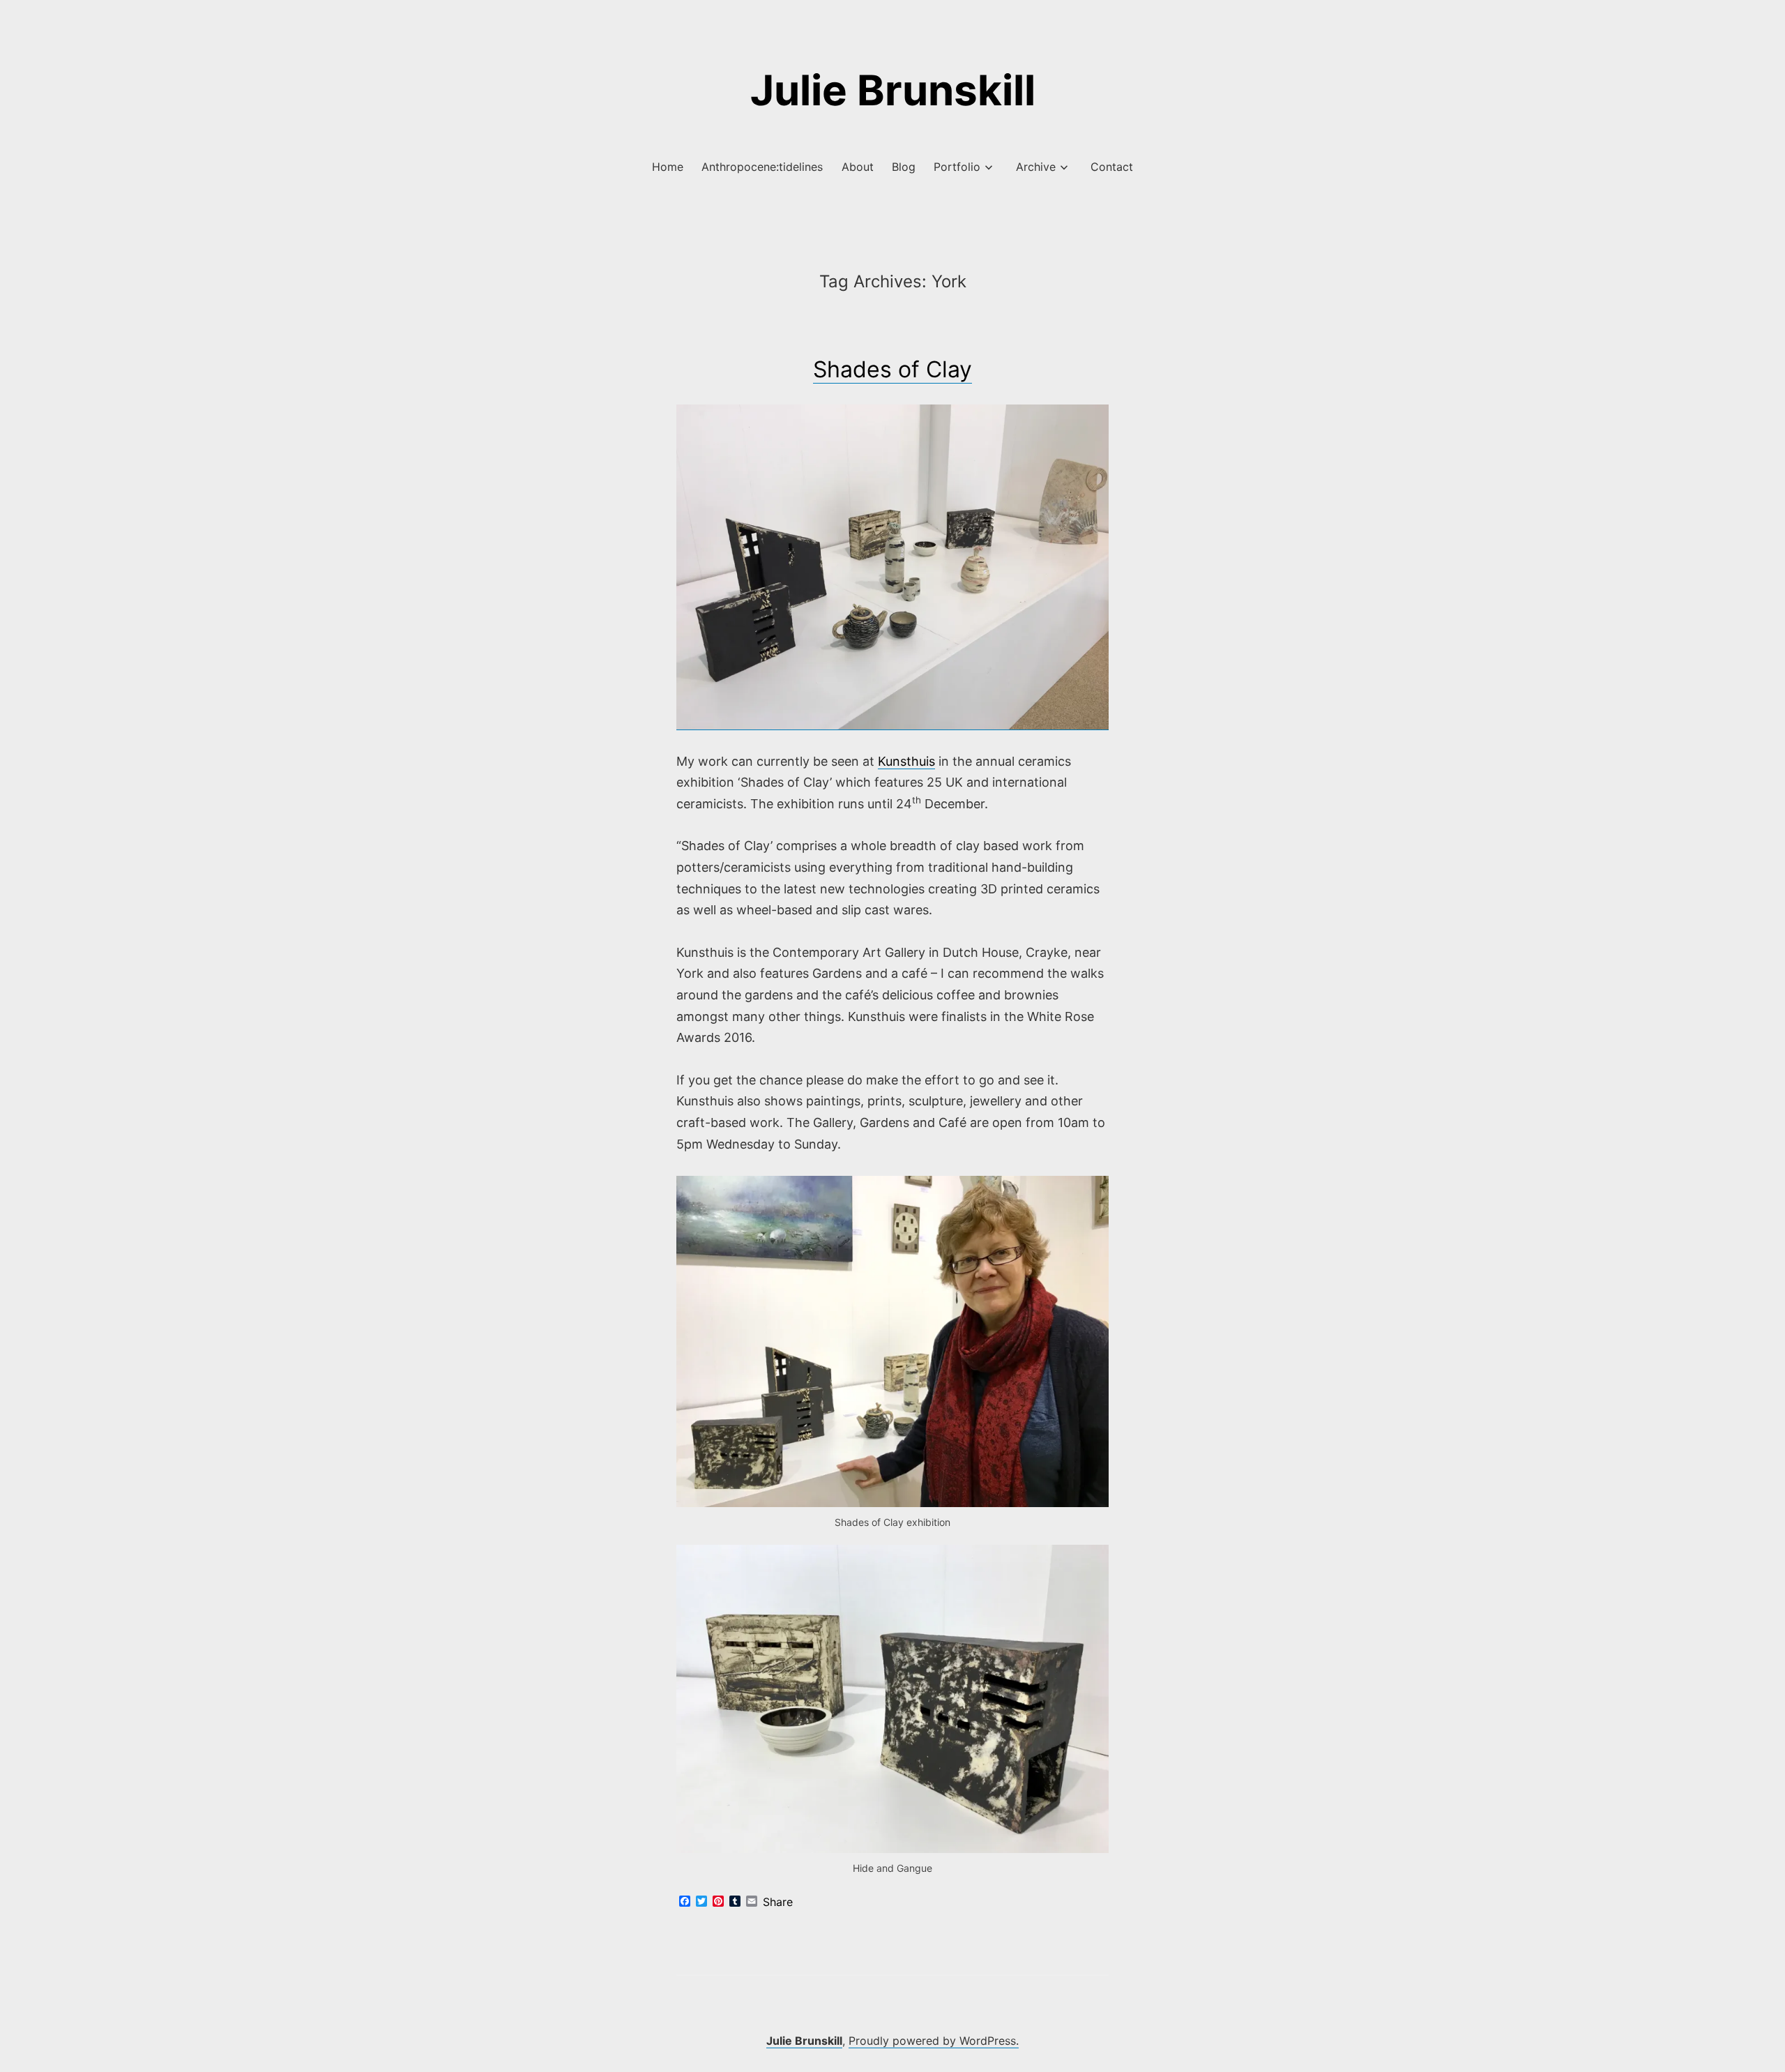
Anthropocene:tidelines (762, 167)
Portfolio (957, 167)
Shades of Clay (892, 369)
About (858, 167)
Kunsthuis (906, 761)
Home (668, 167)
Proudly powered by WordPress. (934, 2041)
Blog (904, 167)
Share (778, 1902)
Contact (1112, 167)
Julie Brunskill (893, 90)
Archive (1036, 167)
